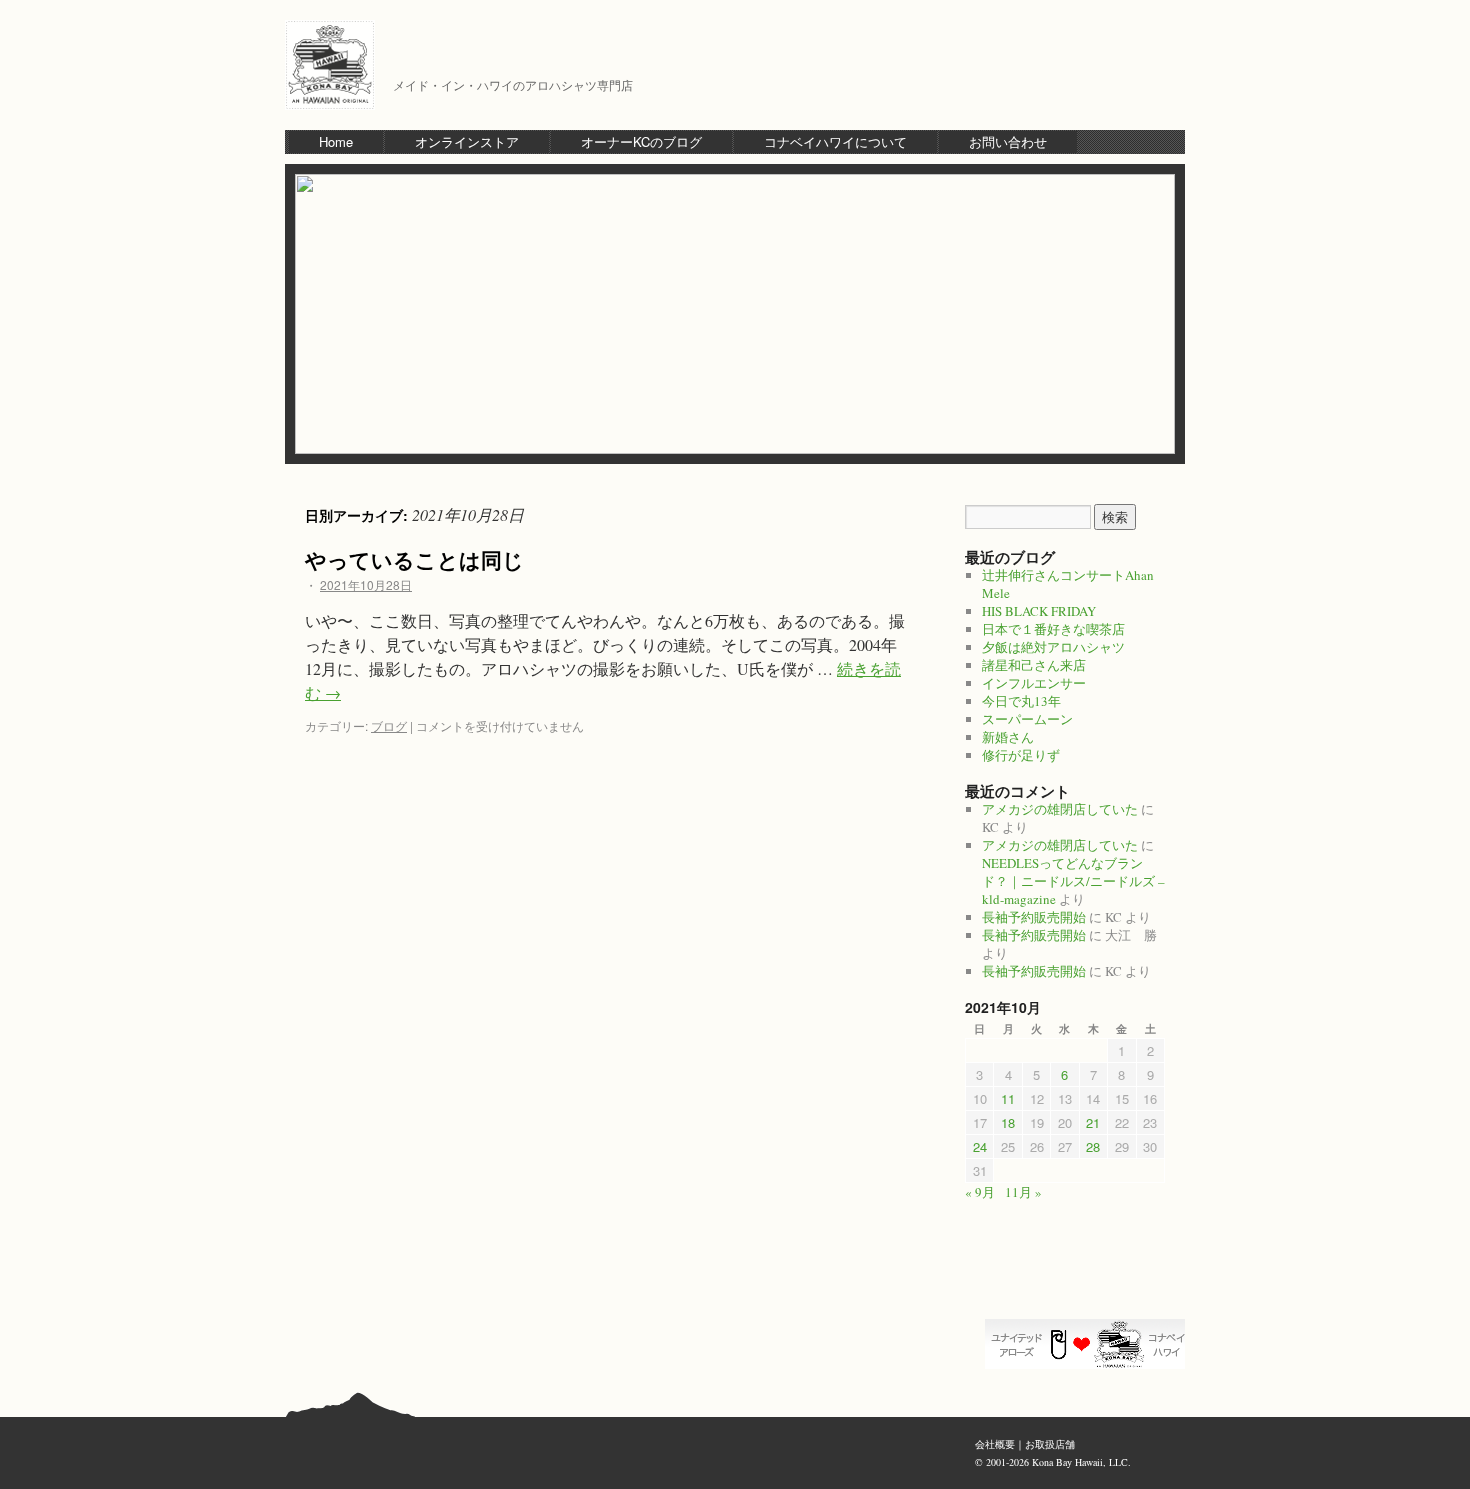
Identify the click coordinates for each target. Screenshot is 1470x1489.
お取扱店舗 (1050, 1444)
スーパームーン (1027, 719)
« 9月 (980, 1192)
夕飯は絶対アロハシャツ (1053, 647)
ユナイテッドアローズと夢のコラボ (1090, 1344)
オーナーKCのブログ (641, 141)
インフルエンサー (1034, 683)
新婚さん (1008, 737)
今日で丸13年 (1021, 701)
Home (336, 141)
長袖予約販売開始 (1034, 917)
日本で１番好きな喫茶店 (1053, 629)
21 (1093, 1122)
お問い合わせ (1008, 141)
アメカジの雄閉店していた (1060, 809)
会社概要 (995, 1444)
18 (1008, 1122)
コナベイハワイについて (835, 141)
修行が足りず (1021, 755)
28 (1093, 1146)
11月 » (1023, 1192)
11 (1008, 1098)
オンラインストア (467, 141)
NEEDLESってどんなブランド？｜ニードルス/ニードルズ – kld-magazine (1073, 881)
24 (980, 1146)
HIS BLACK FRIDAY (1039, 611)
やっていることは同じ (414, 559)
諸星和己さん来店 (1034, 665)
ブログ (389, 725)
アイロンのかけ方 (1090, 1284)
